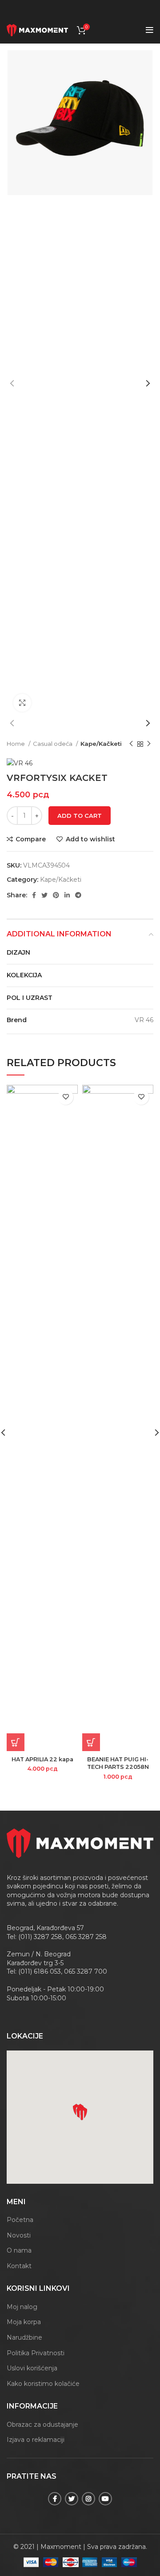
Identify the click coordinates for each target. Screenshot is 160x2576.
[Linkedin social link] (67, 895)
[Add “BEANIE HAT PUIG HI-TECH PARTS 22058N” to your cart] (91, 1742)
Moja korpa (24, 2322)
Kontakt (19, 2266)
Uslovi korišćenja (32, 2368)
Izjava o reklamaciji (36, 2440)
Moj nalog (22, 2307)
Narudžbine (24, 2337)
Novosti (19, 2235)
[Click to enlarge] (22, 703)
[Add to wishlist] (66, 1097)
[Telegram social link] (78, 895)
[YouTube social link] (105, 2499)
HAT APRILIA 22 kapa (42, 1759)
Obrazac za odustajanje (42, 2425)
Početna (20, 2220)
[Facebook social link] (34, 895)
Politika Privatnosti (36, 2353)
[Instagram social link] (88, 2499)
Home (16, 744)
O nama (19, 2250)
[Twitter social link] (44, 895)
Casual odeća (53, 744)
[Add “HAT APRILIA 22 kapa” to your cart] (16, 1742)
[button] (82, 2114)
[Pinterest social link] (56, 895)
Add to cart (80, 816)
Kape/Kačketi (101, 744)
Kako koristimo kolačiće (43, 2384)
